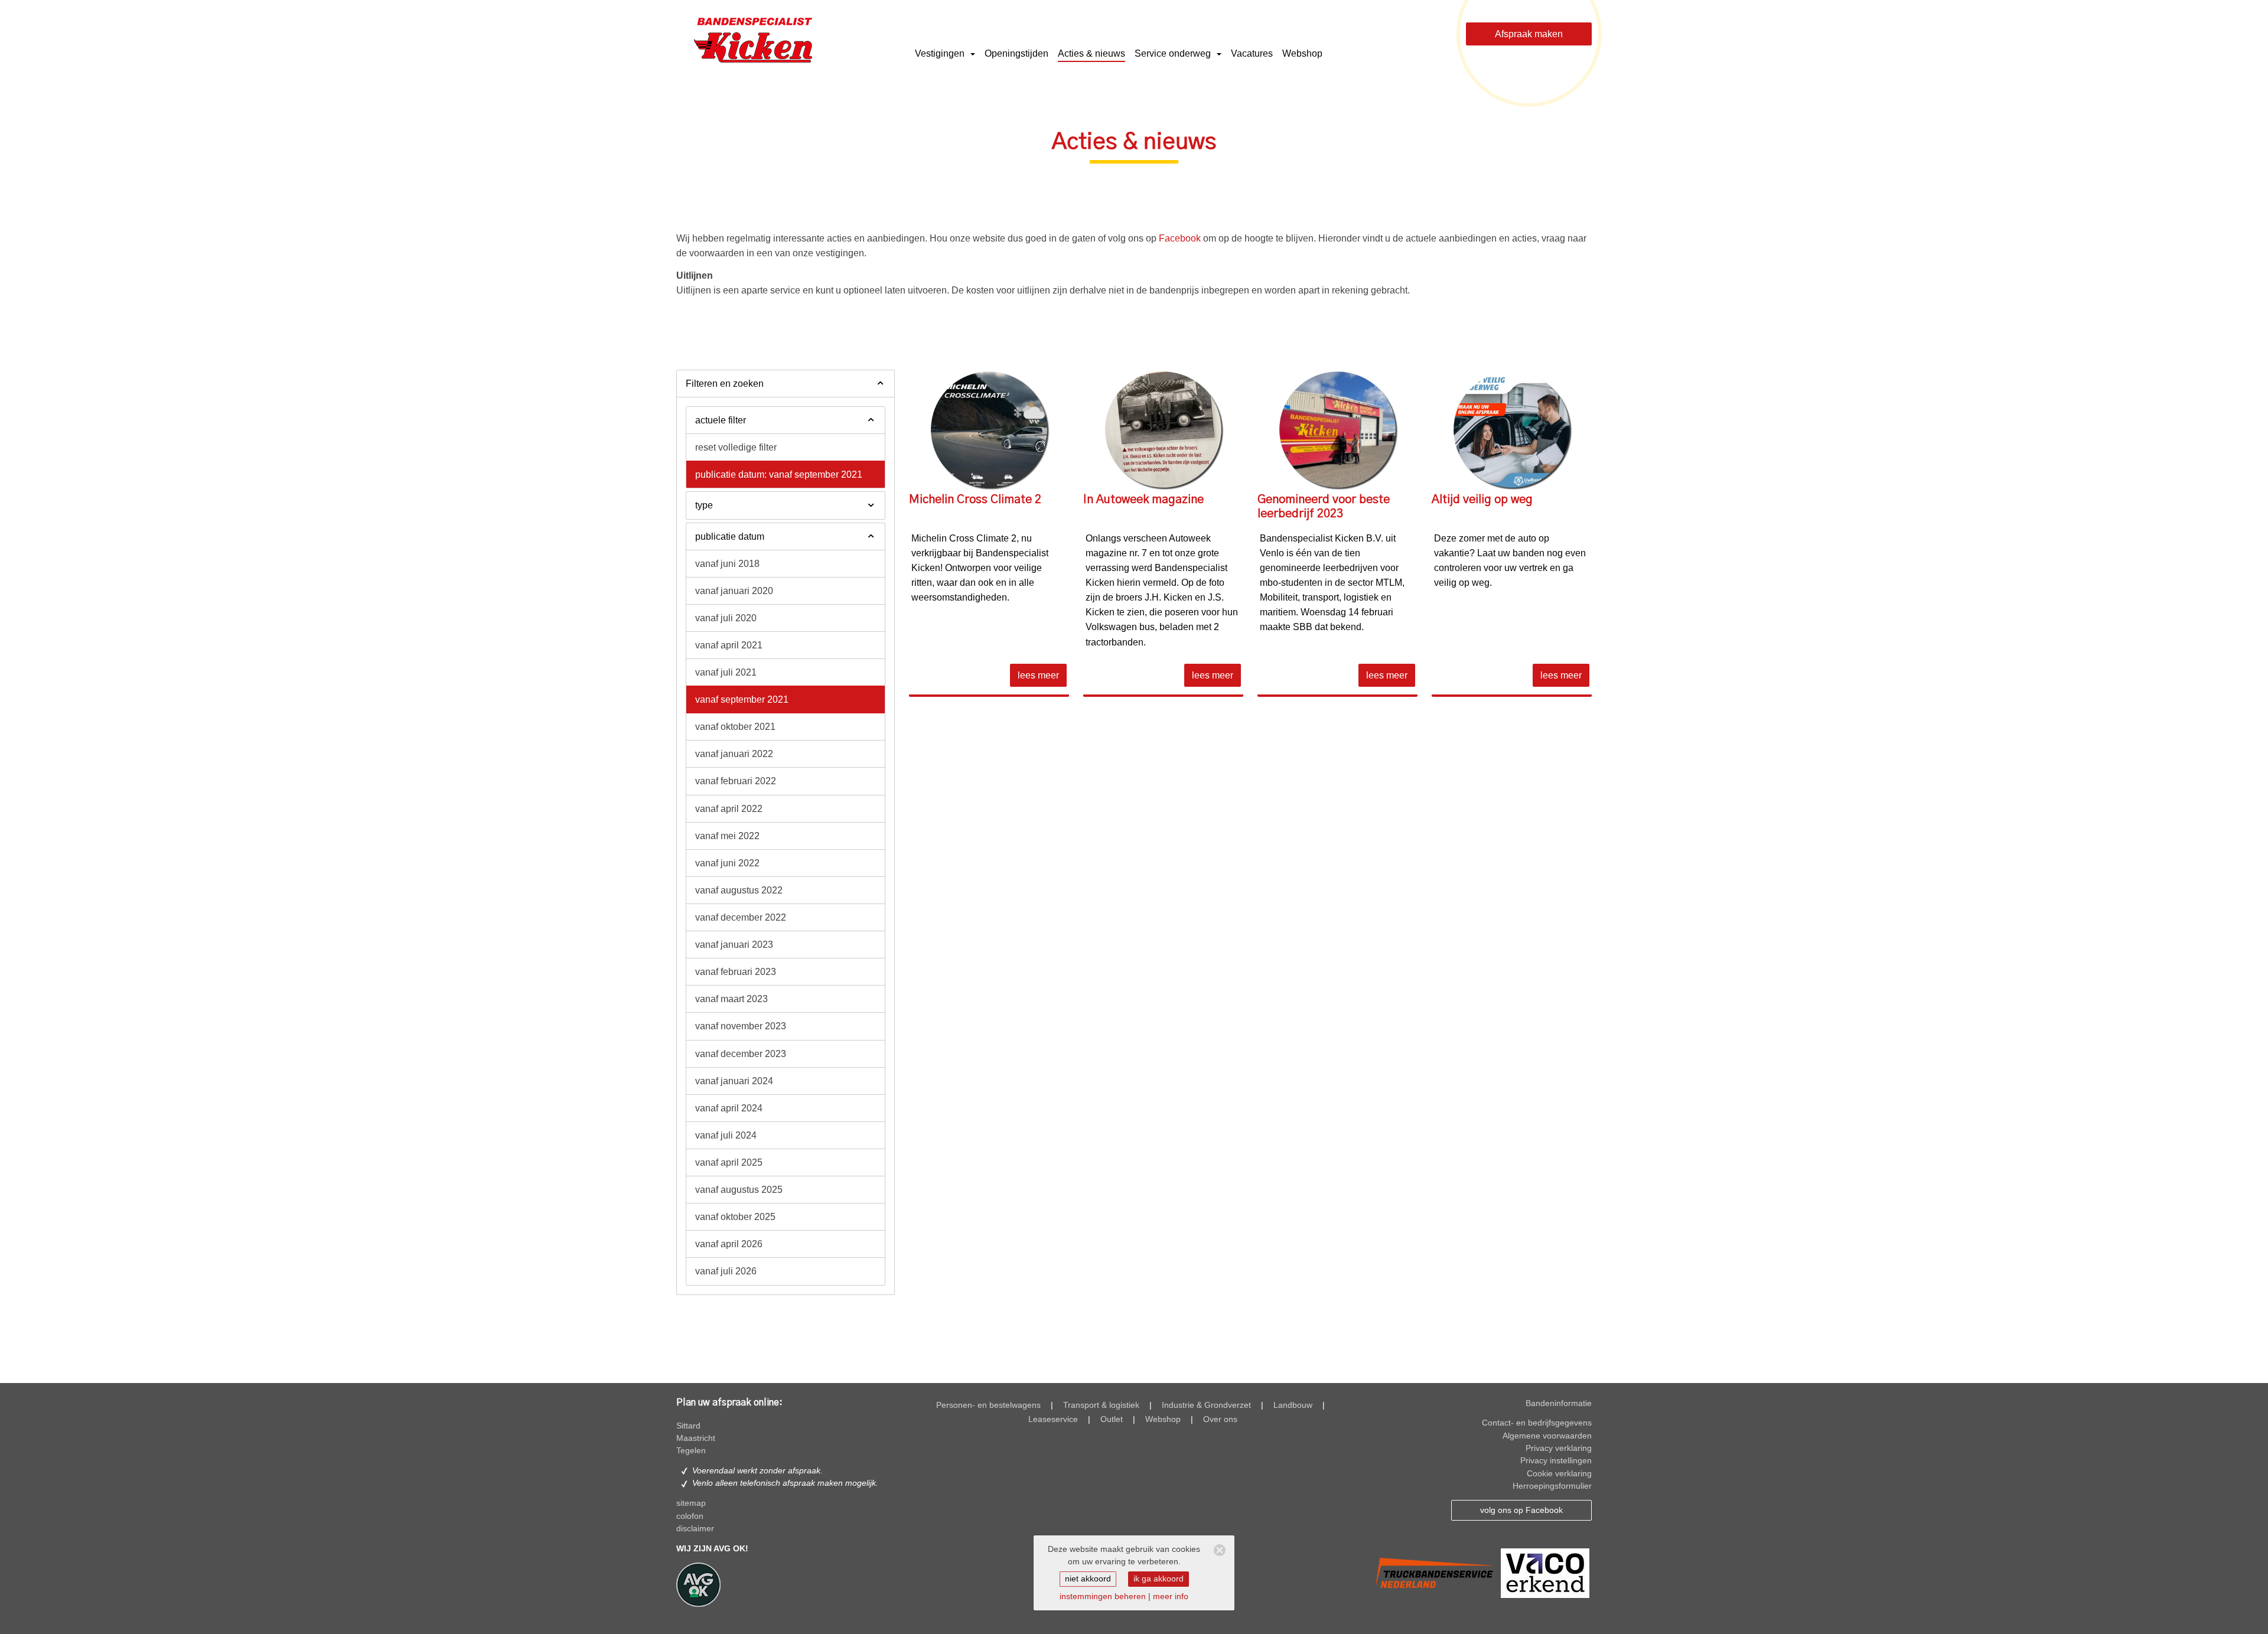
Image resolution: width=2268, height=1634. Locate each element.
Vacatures (1252, 53)
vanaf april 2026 (729, 1244)
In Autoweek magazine (1143, 500)
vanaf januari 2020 (734, 591)
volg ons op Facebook (1521, 1510)
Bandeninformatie (1559, 1403)
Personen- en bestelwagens (988, 1405)
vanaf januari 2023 (734, 945)
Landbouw (1293, 1405)
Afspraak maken (1529, 34)
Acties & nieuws (1091, 53)
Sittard (688, 1426)
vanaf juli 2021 (726, 672)
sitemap (691, 1503)
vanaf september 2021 (742, 699)
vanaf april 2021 (729, 645)
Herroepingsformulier (1552, 1486)
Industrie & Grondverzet (1206, 1405)
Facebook (1180, 238)
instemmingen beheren (1103, 1597)
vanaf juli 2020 (726, 618)
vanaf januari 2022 (734, 754)
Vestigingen (941, 53)
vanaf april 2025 (729, 1162)
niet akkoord (1088, 1579)
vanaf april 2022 (729, 809)
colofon (690, 1516)
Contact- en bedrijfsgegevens (1537, 1423)
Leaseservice (1053, 1419)
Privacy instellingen (1556, 1461)
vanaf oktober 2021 (735, 727)
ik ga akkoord (1159, 1579)
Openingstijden (1016, 53)
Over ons (1220, 1419)
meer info (1171, 1597)
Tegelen (691, 1451)
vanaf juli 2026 (726, 1271)
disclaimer (695, 1529)
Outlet (1112, 1419)
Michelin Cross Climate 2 (975, 500)
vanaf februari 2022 (736, 781)
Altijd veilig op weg (1482, 500)
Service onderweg (1174, 53)
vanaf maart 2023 (731, 999)
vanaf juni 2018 (727, 564)
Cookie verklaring (1559, 1474)
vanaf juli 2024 (726, 1135)
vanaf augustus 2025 (739, 1190)
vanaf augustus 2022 (739, 890)
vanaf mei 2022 (727, 836)
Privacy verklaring (1559, 1448)
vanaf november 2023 (741, 1026)
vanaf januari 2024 (734, 1081)
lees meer (1038, 675)
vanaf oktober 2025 (735, 1217)
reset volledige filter (736, 447)
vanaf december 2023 (741, 1054)
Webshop (1302, 53)
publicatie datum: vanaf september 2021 (779, 474)
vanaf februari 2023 (736, 972)
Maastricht (696, 1438)
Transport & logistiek (1101, 1405)
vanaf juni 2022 (727, 863)
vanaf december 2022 (741, 917)
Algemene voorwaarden (1547, 1436)
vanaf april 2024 (729, 1108)
